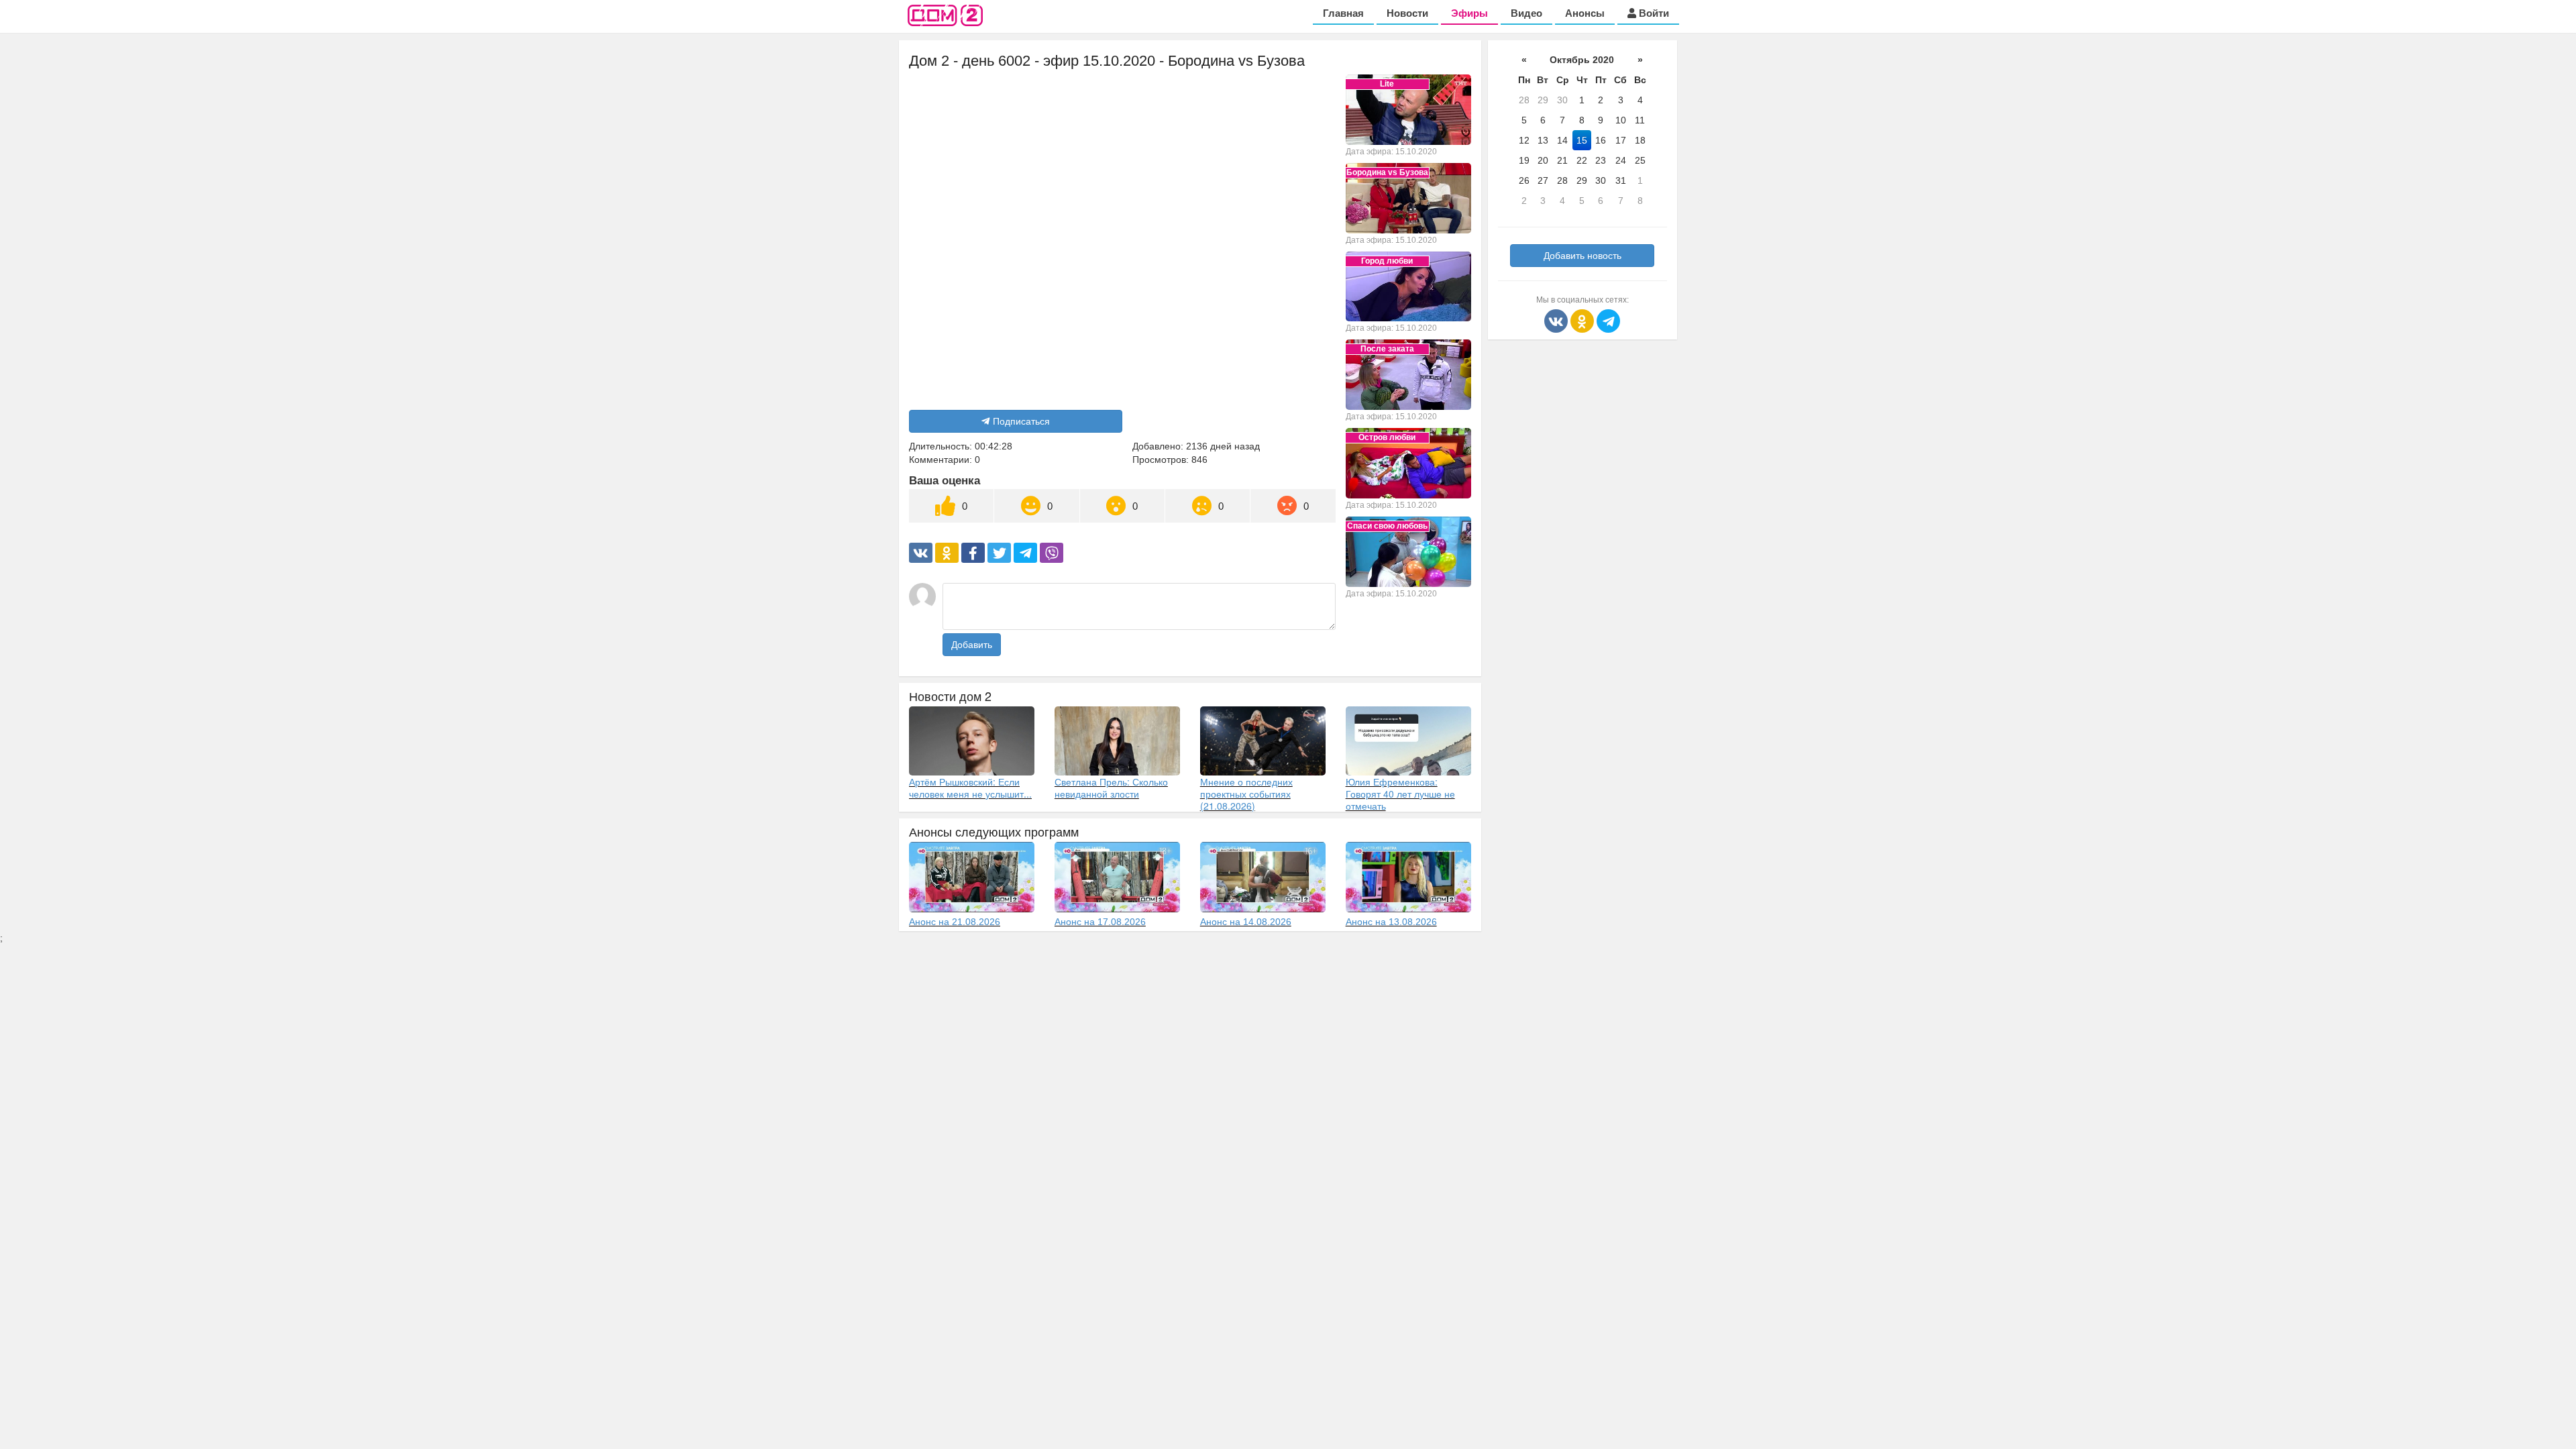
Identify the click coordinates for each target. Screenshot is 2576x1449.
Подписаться (1021, 421)
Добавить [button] (972, 645)
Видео (1526, 13)
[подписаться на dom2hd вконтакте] (1557, 320)
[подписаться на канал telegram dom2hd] (1608, 320)
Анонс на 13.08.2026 (1391, 922)
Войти (1653, 13)
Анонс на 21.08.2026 (955, 922)
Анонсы (1585, 13)
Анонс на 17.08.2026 (1100, 922)
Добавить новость (1582, 256)
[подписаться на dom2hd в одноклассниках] (1584, 320)
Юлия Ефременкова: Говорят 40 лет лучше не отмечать (1400, 794)
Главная (1343, 13)
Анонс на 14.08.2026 (1246, 922)
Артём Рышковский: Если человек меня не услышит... (970, 788)
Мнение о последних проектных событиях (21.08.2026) (1246, 794)
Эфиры (1469, 13)
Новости (1407, 13)
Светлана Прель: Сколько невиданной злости (1111, 788)
